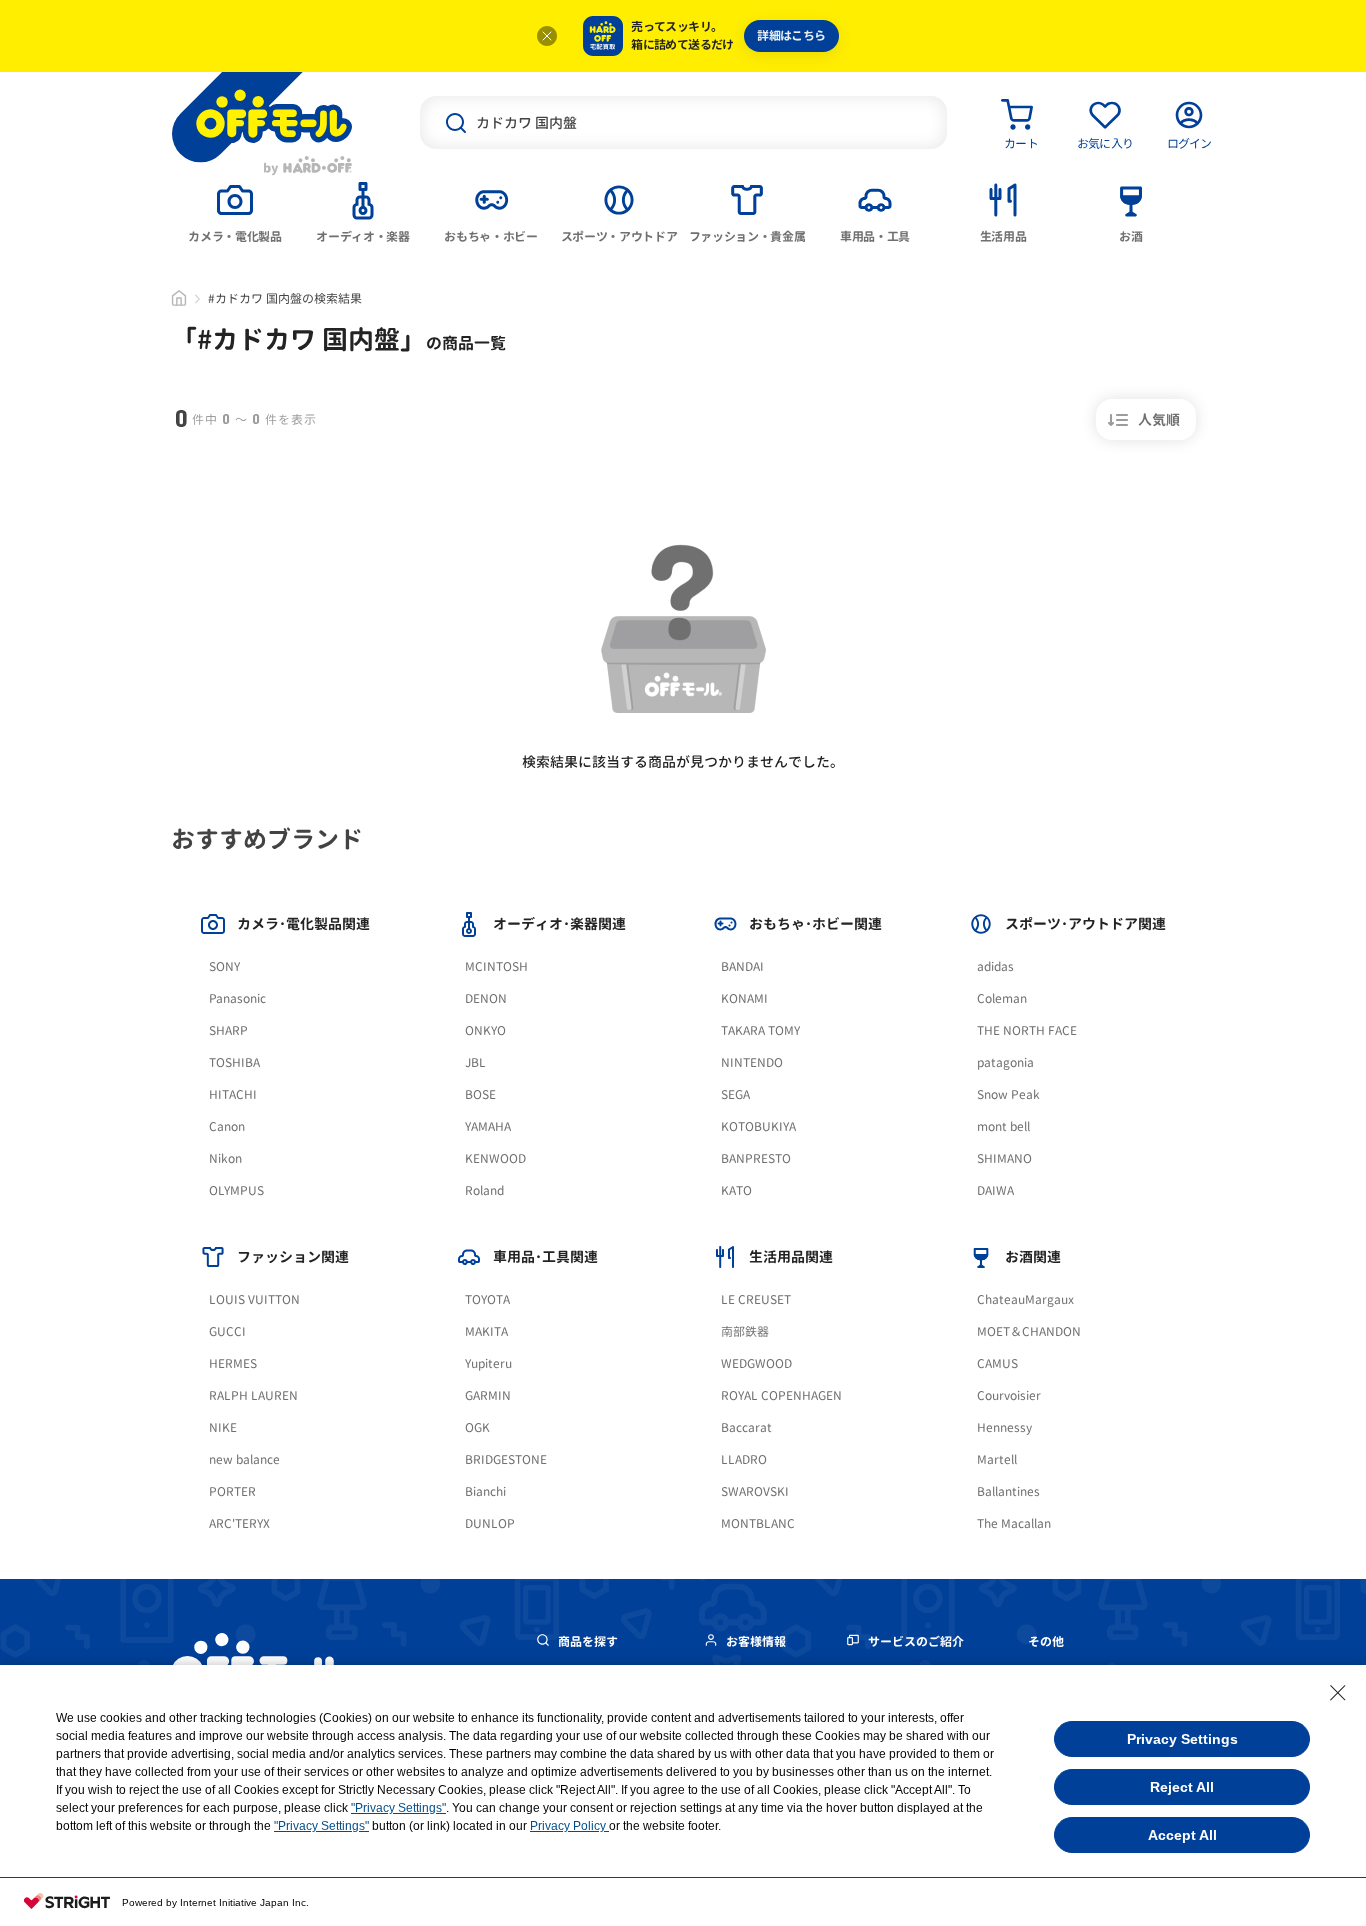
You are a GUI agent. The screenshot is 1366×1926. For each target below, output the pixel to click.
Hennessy (1004, 1427)
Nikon (225, 1158)
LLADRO (744, 1459)
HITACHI (233, 1094)
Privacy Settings (1182, 1739)
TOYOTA (487, 1299)
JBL (475, 1062)
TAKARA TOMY (760, 1030)
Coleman (1002, 998)
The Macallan (1014, 1523)
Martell (997, 1459)
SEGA (735, 1094)
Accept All (1182, 1835)
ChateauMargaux (1025, 1299)
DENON (486, 998)
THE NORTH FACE (1027, 1030)
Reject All (1182, 1787)
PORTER (232, 1491)
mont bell (1003, 1126)
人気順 (1159, 419)
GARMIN (488, 1395)
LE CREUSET (756, 1299)
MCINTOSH (496, 966)
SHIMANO (1004, 1158)
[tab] (235, 211)
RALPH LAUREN (253, 1395)
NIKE (223, 1427)
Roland (484, 1190)
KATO (736, 1190)
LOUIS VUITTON (254, 1299)
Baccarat (746, 1427)
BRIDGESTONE (506, 1459)
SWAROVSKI (755, 1491)
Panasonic (237, 998)
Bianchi (485, 1491)
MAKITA (486, 1331)
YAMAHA (488, 1126)
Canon (227, 1126)
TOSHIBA (234, 1062)
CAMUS (997, 1363)
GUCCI (227, 1331)
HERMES (233, 1363)
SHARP (228, 1030)
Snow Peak (1008, 1094)
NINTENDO (752, 1062)
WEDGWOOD (756, 1363)
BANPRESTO (756, 1158)
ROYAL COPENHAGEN (781, 1395)
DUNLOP (490, 1523)
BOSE (480, 1094)
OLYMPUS (236, 1190)
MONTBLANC (758, 1523)
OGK (477, 1427)
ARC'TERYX (239, 1523)
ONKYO (485, 1030)
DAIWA (995, 1190)
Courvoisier (1009, 1395)
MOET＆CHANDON (1029, 1331)
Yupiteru (488, 1363)
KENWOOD (495, 1158)
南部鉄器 (745, 1331)
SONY (224, 966)
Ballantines (1008, 1491)
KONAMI (744, 998)
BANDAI (742, 966)
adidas (995, 966)
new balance (244, 1459)
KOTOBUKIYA (758, 1126)
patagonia (1005, 1062)
